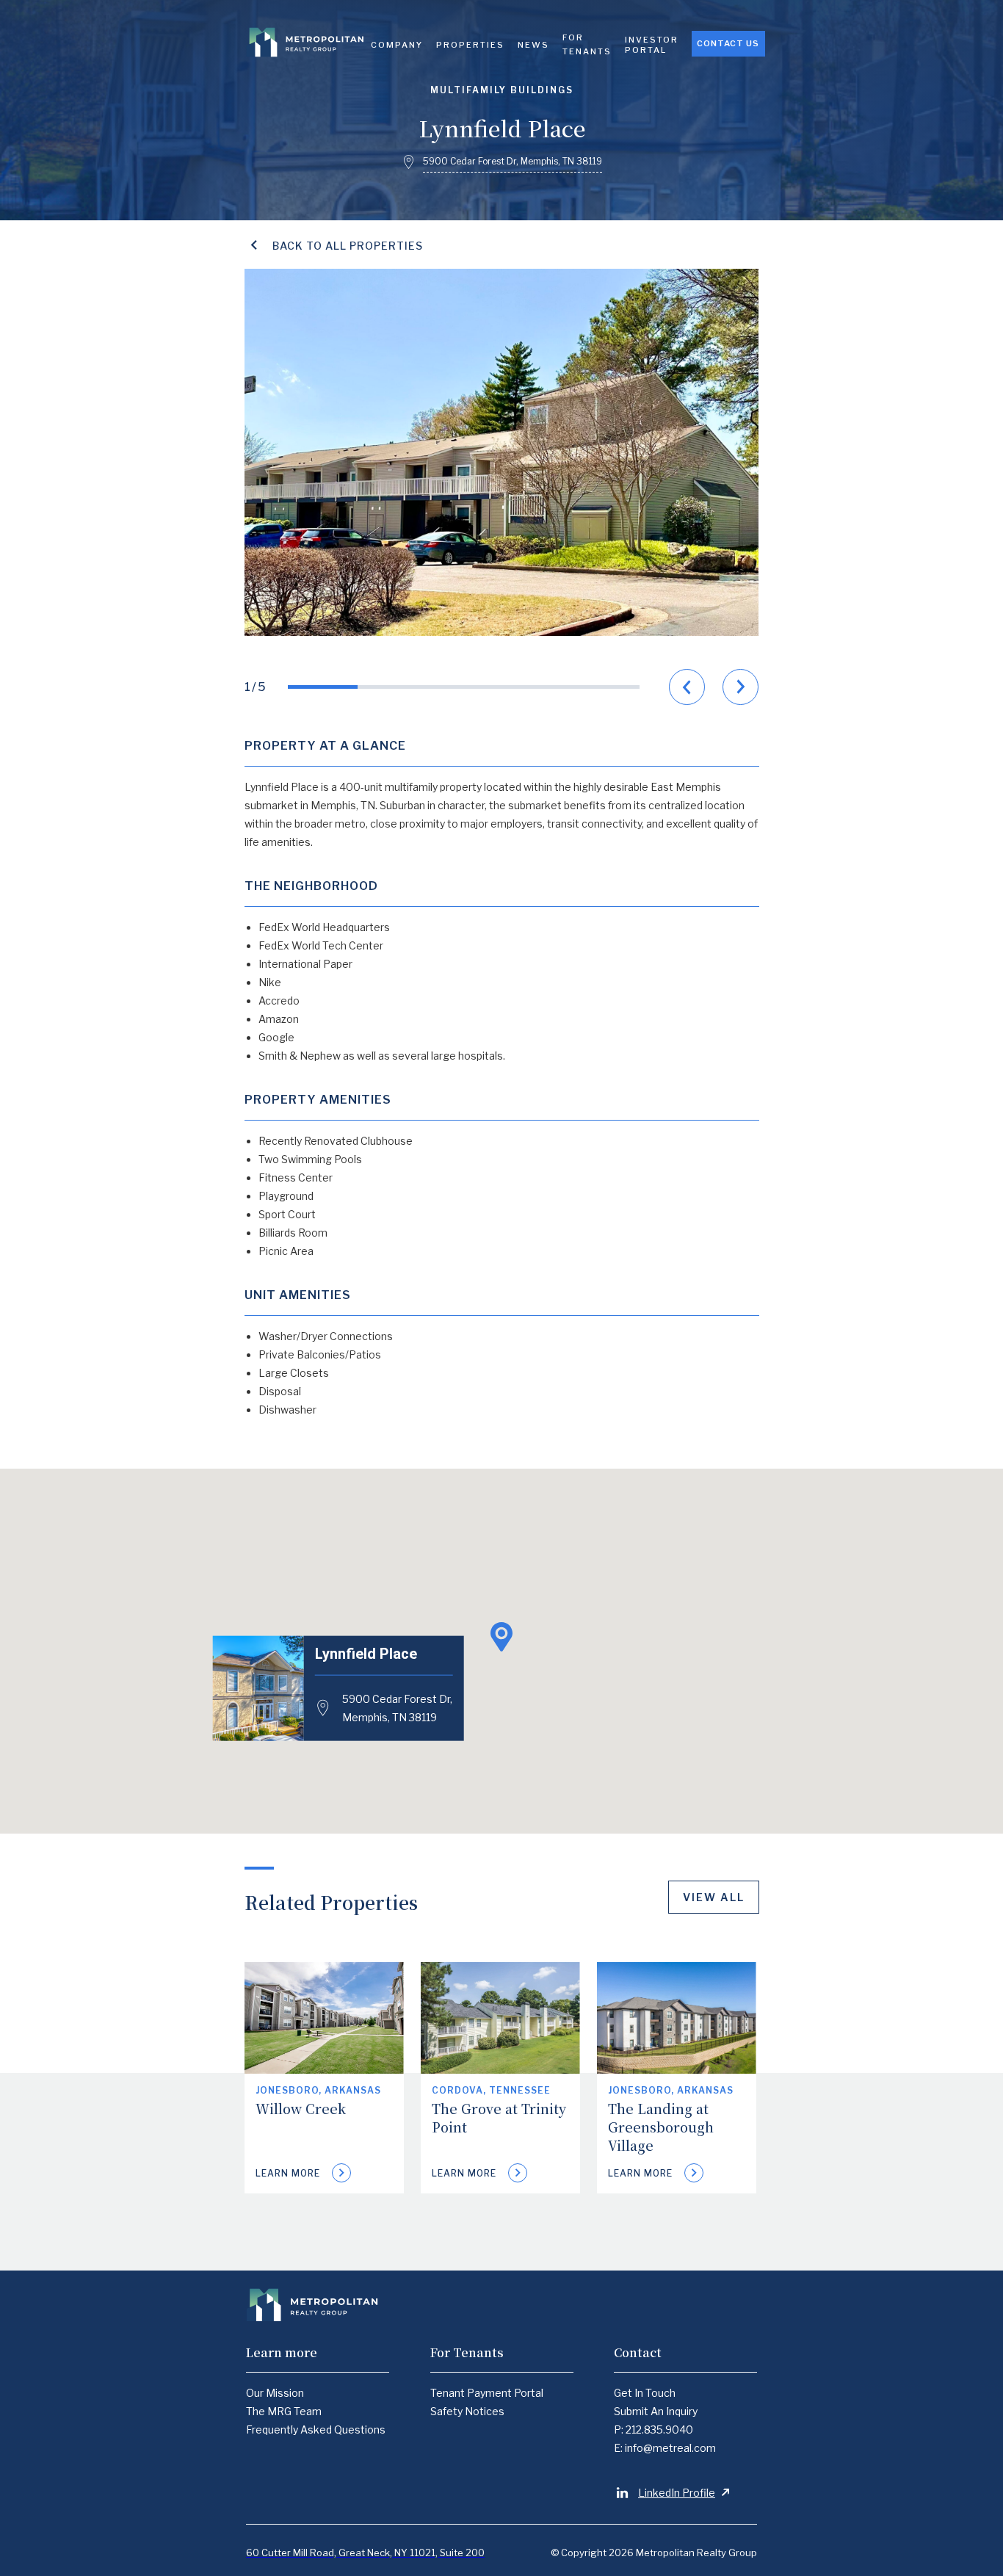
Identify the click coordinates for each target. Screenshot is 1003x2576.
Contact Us (728, 43)
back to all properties (348, 246)
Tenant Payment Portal (487, 2393)
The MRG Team (284, 2411)
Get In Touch (645, 2393)
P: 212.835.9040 (653, 2430)
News (533, 45)
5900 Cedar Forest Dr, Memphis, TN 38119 (397, 1707)
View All (714, 1897)
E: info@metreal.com (665, 2448)
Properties (470, 45)
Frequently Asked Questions (316, 2430)
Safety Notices (467, 2411)
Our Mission (275, 2393)
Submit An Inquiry (656, 2411)
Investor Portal (652, 45)
